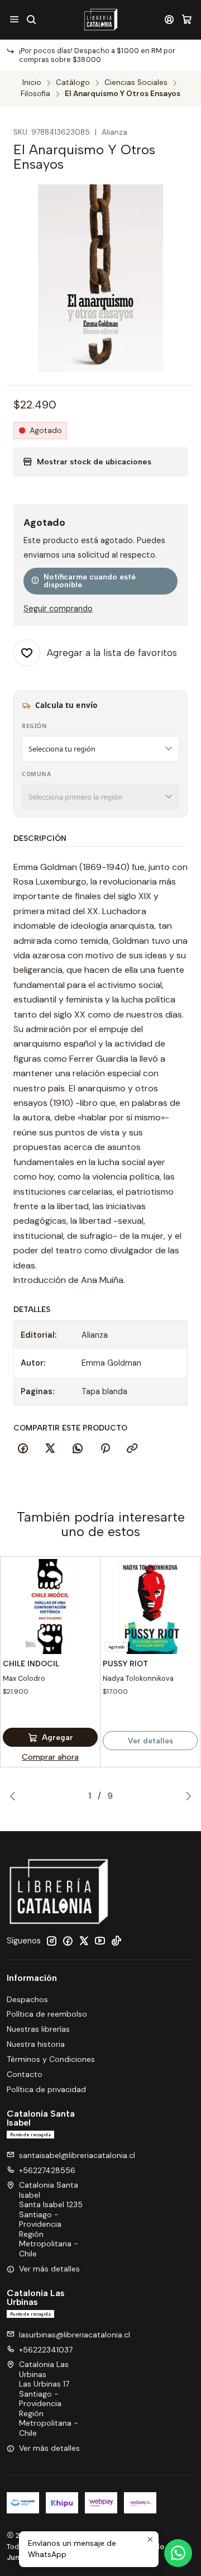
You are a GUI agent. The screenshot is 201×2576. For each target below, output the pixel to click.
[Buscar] (31, 19)
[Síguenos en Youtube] (100, 1941)
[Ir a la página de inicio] (100, 20)
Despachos (27, 1999)
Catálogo (73, 83)
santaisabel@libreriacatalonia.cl (77, 2155)
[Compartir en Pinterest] (105, 1449)
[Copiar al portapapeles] (132, 1449)
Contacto (25, 2074)
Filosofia (35, 94)
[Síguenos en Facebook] (68, 1941)
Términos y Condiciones (51, 2059)
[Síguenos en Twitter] (84, 1941)
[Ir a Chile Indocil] (50, 1607)
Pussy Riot (125, 1664)
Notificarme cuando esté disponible (90, 581)
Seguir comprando (58, 609)
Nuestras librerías (38, 2029)
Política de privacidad (46, 2089)
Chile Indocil (31, 1664)
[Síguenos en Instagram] (51, 1941)
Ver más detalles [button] (49, 2269)
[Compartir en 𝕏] (50, 1449)
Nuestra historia (36, 2044)
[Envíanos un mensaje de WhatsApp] (178, 2553)
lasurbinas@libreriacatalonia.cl (75, 2335)
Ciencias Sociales (136, 83)
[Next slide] (186, 1796)
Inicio (32, 83)
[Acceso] (169, 19)
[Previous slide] (15, 1796)
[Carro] (187, 19)
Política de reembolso (47, 2014)
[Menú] (14, 19)
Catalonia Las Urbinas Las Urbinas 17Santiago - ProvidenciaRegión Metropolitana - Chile (49, 2399)
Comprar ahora (50, 1757)
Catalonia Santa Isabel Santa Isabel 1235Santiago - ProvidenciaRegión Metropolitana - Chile (51, 2219)
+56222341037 (46, 2350)
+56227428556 (47, 2170)
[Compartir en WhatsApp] (78, 1449)
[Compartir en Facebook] (23, 1449)
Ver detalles (150, 1741)
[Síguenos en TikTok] (116, 1941)
